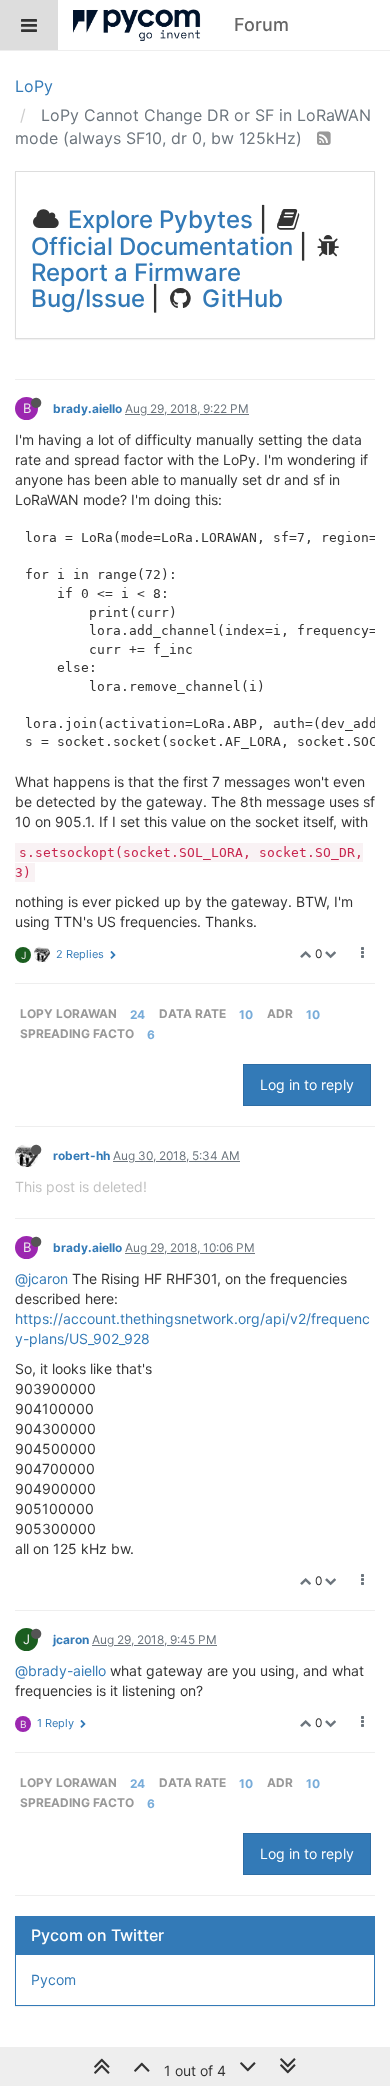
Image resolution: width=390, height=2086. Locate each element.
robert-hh (81, 1155)
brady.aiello (87, 408)
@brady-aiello (60, 1670)
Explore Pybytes (157, 219)
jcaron (71, 1639)
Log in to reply (307, 1084)
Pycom (53, 1979)
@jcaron (41, 1278)
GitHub (239, 298)
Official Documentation (162, 246)
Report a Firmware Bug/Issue (136, 285)
